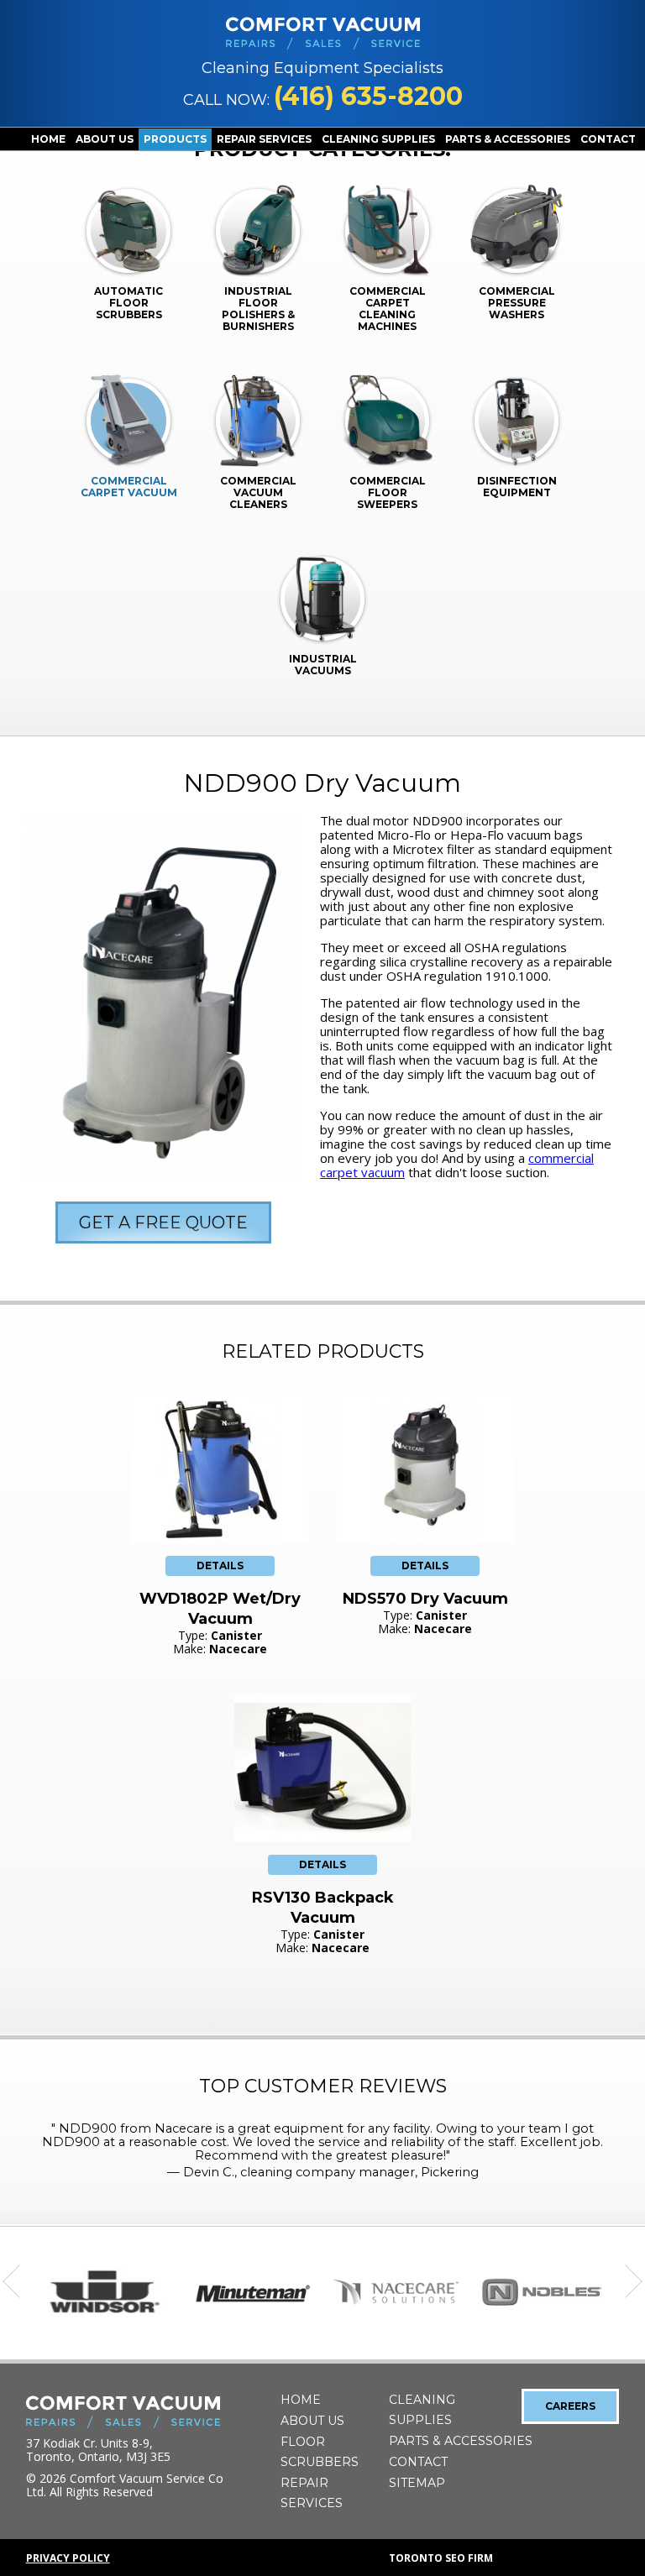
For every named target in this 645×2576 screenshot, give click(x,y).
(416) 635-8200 (368, 96)
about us (105, 139)
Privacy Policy (68, 2558)
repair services (264, 139)
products (175, 139)
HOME (48, 139)
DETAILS (220, 1565)
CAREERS (570, 2406)
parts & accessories (508, 139)
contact (608, 139)
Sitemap (417, 2483)
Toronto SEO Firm (441, 2558)
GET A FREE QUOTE (163, 1223)
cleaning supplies (378, 139)
